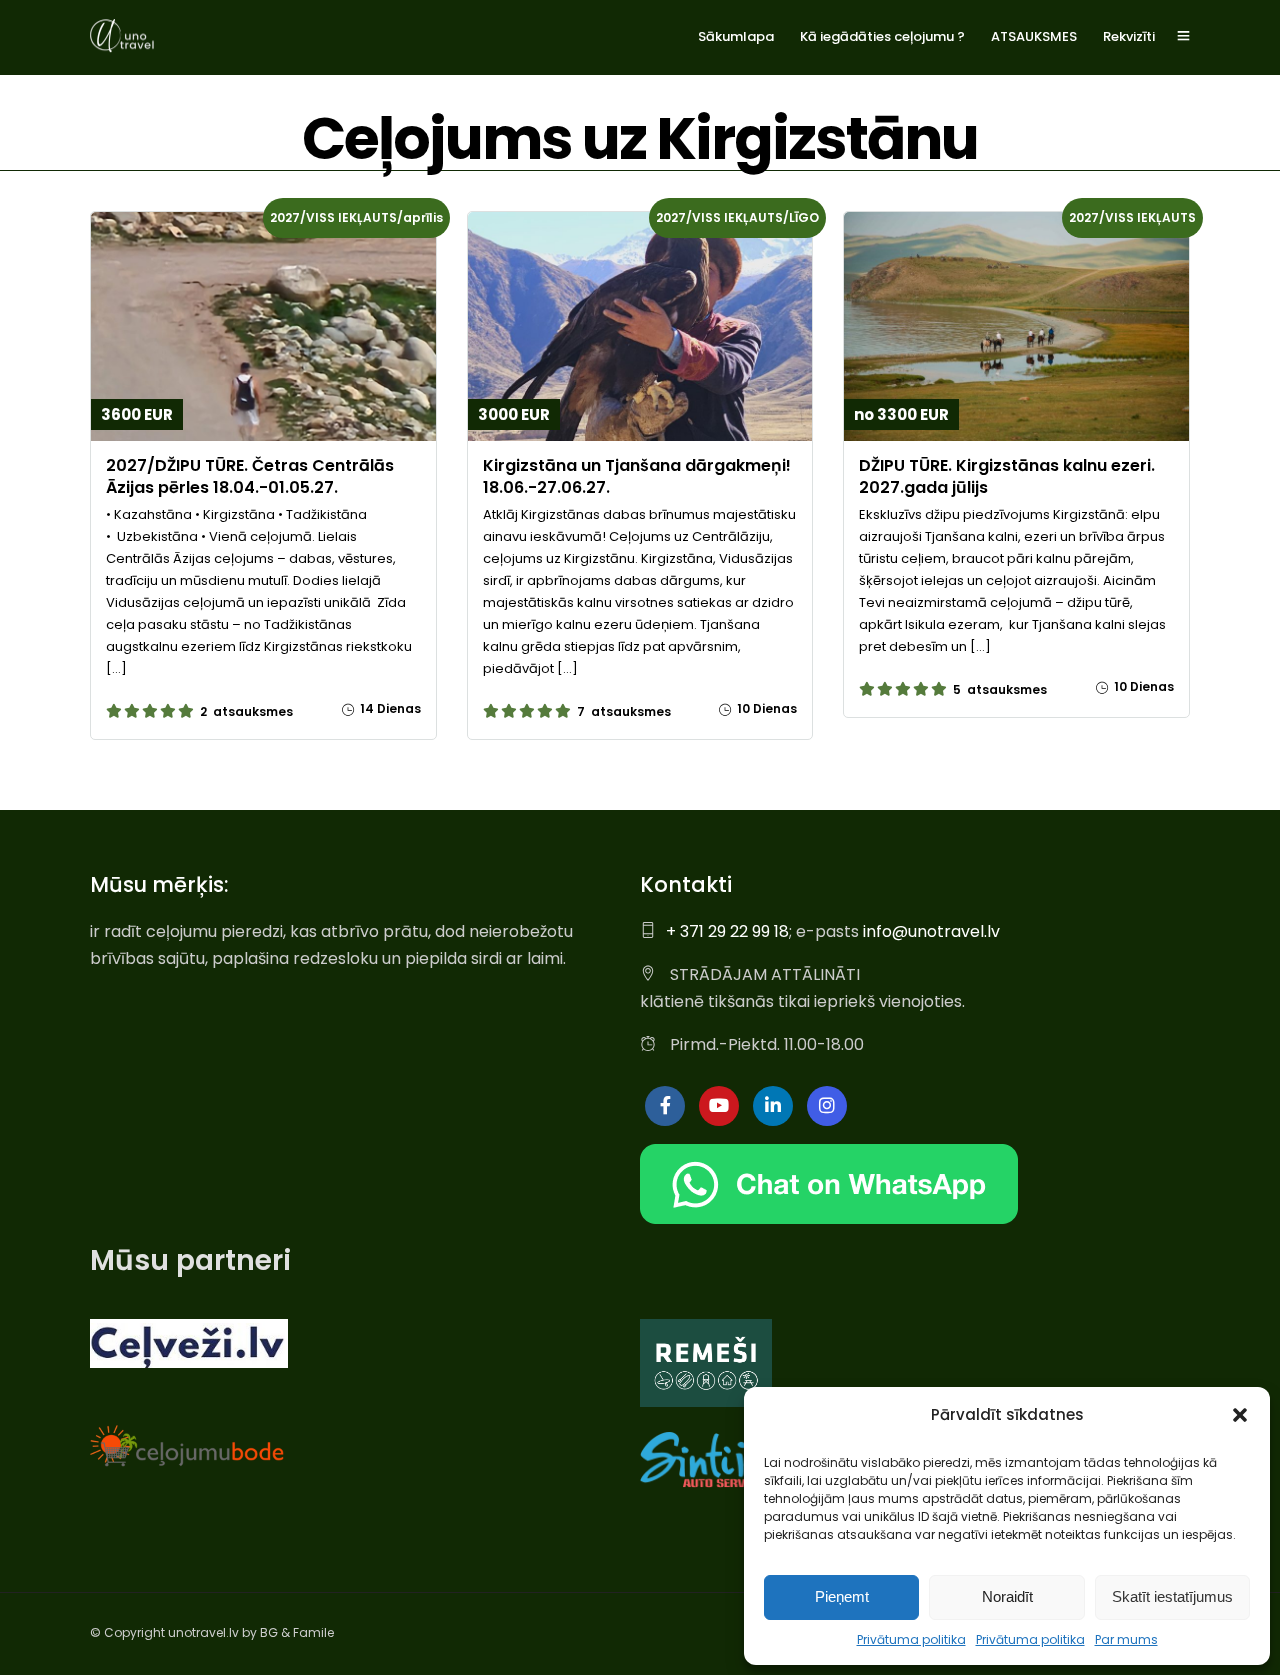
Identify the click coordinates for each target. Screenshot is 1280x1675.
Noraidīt (1007, 1596)
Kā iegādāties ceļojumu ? (882, 36)
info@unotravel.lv (931, 931)
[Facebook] (665, 1106)
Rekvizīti (1129, 36)
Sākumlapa (736, 36)
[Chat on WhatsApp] (829, 1218)
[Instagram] (827, 1106)
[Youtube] (719, 1106)
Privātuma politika (911, 1639)
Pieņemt (842, 1596)
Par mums (1126, 1639)
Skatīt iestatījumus (1172, 1596)
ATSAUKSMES (1034, 36)
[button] (1240, 1415)
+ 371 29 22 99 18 (727, 931)
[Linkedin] (773, 1106)
